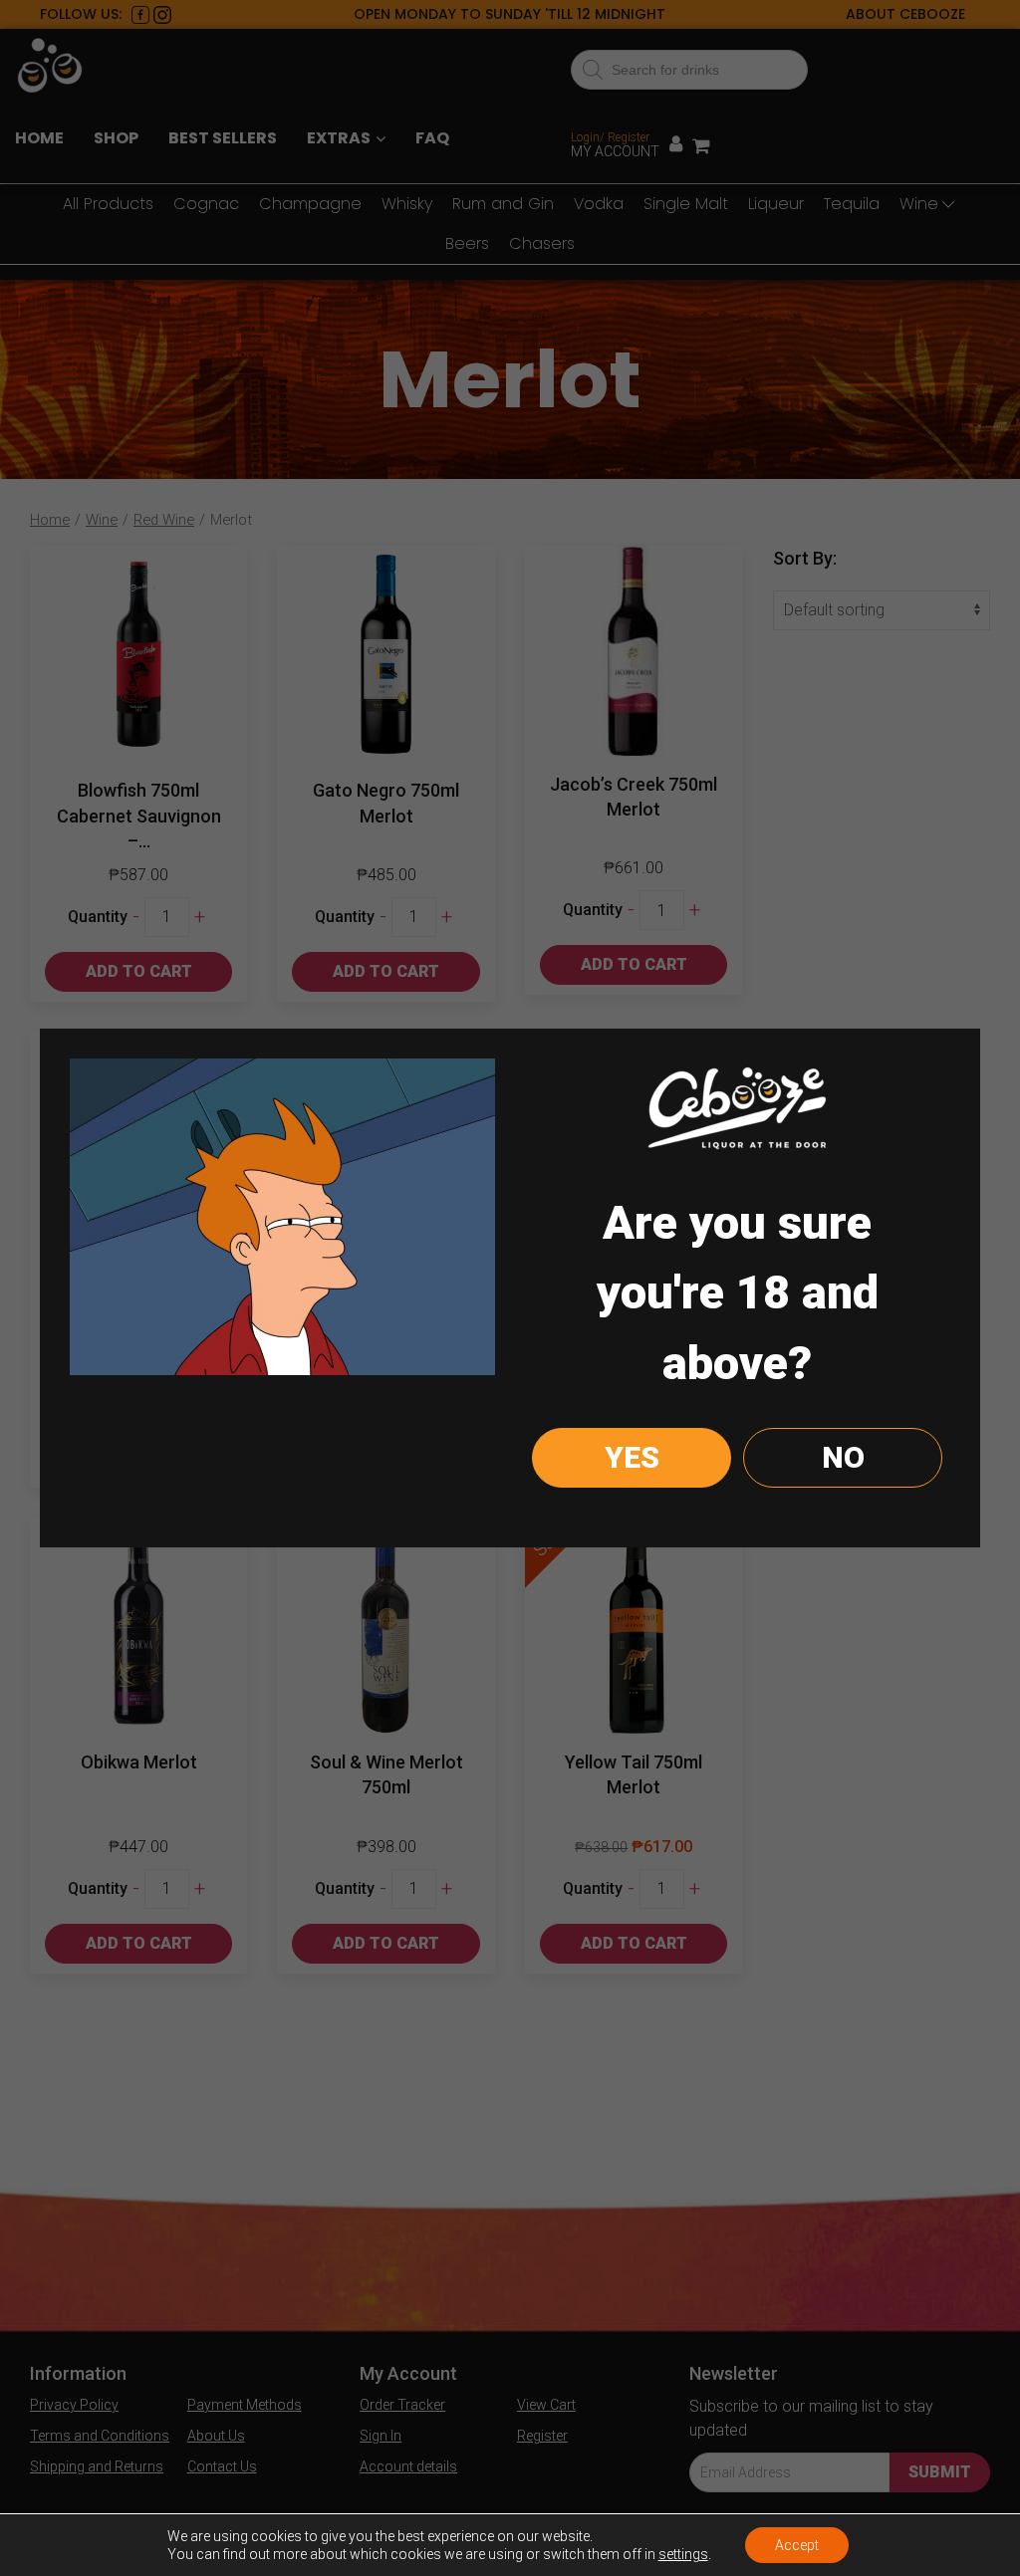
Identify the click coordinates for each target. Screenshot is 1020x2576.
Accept (797, 2545)
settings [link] (683, 2554)
